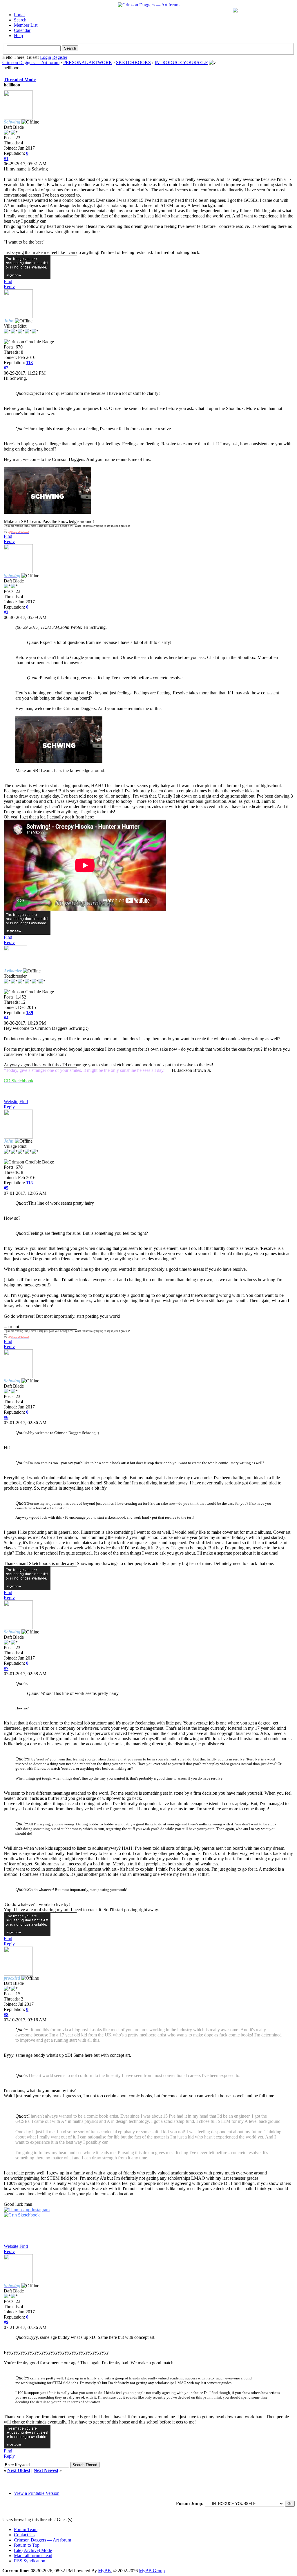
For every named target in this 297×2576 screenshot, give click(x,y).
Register (60, 57)
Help (18, 36)
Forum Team (26, 2529)
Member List (26, 25)
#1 (6, 158)
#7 (6, 1668)
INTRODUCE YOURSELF (181, 62)
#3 (6, 612)
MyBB (104, 2571)
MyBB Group (152, 2571)
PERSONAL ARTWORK (88, 62)
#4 (6, 1018)
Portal (19, 15)
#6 (6, 1417)
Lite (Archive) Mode (33, 2550)
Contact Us (24, 2535)
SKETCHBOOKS (133, 62)
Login (46, 57)
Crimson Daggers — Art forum (31, 62)
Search (20, 20)
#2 (6, 368)
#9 (6, 2322)
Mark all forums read (33, 2556)
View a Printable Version (37, 2493)
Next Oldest (19, 2470)
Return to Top (27, 2545)
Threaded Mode (20, 80)
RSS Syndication (30, 2561)
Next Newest (46, 2470)
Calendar (22, 30)
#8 (6, 2015)
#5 (6, 1188)
